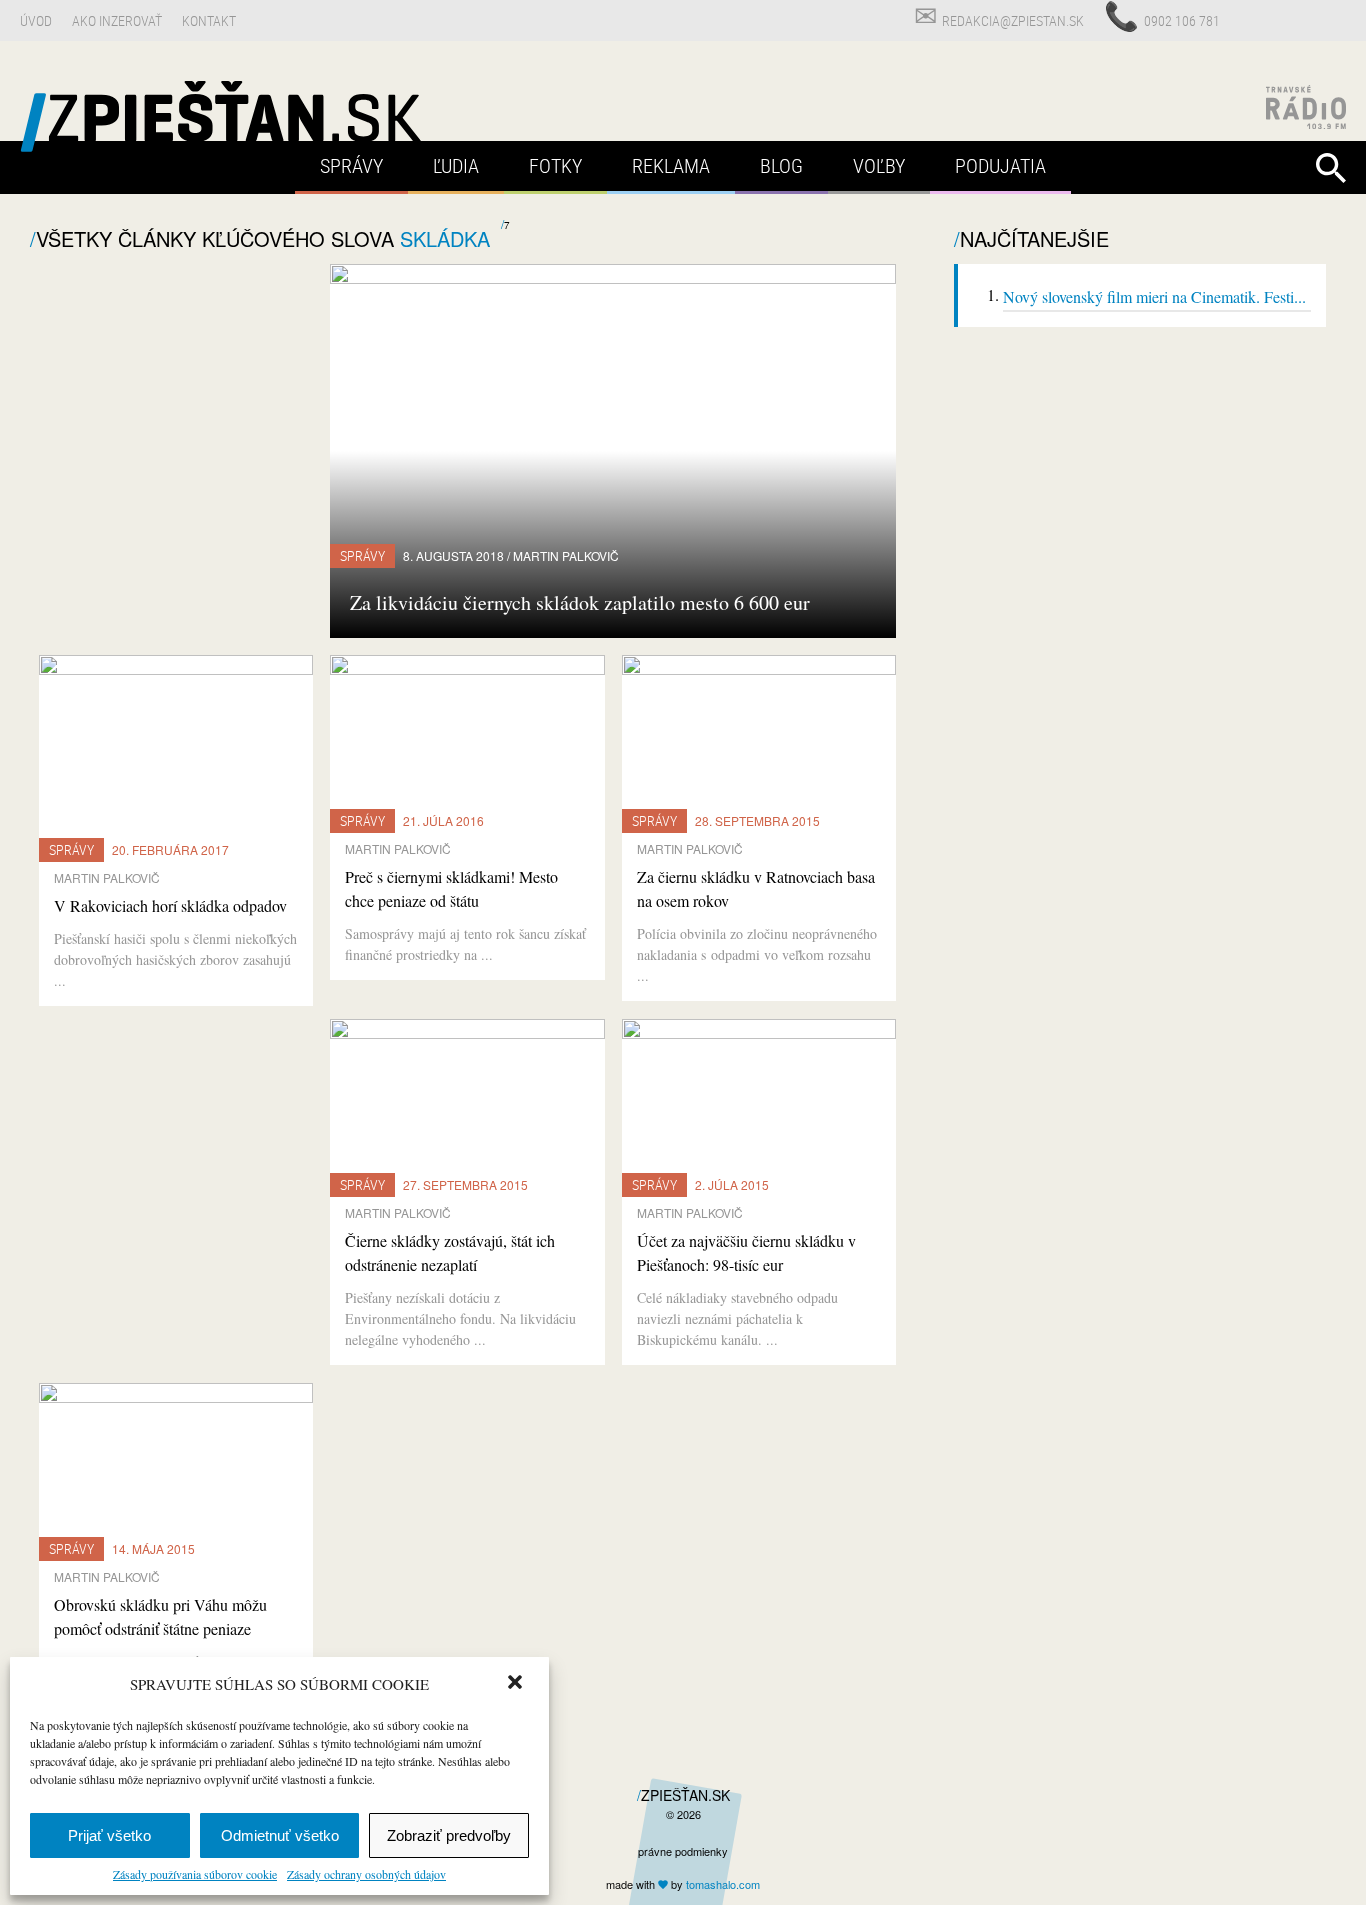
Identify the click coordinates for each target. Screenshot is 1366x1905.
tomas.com (723, 1884)
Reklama (671, 165)
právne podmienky (683, 1851)
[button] (517, 1684)
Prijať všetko (109, 1835)
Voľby (879, 165)
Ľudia (456, 165)
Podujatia (1000, 165)
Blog (781, 165)
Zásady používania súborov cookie (195, 1874)
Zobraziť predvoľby (449, 1835)
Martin (566, 555)
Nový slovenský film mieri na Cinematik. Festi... (1154, 296)
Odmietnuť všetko (280, 1835)
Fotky (555, 165)
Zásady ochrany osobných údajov (366, 1874)
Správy (351, 165)
